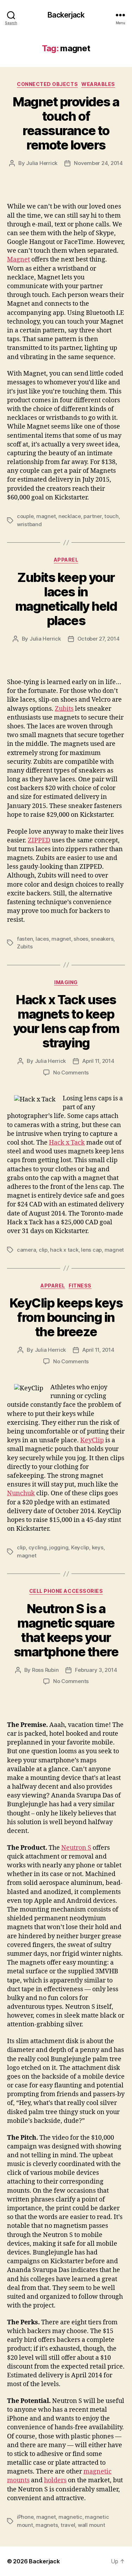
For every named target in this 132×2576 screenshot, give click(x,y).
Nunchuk (21, 1493)
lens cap (91, 1250)
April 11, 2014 (98, 1061)
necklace (70, 516)
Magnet (18, 260)
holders (55, 2480)
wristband (29, 524)
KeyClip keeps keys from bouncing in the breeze (66, 1317)
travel (68, 2525)
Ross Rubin (45, 1670)
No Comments (71, 1072)
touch (111, 516)
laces (42, 939)
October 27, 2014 (99, 639)
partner (92, 516)
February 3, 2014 (96, 1670)
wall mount (91, 2525)
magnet (46, 516)
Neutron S (76, 1848)
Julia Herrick (42, 163)
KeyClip (92, 1440)
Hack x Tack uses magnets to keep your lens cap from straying (66, 1021)
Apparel (66, 560)
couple (25, 516)
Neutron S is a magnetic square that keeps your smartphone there (66, 1630)
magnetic (70, 2517)
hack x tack (64, 1250)
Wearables (98, 84)
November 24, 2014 (98, 163)
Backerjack (66, 15)
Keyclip (80, 1547)
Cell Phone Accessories (66, 1591)
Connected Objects (47, 84)
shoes (81, 939)
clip (43, 1250)
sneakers (102, 939)
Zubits (64, 709)
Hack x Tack (67, 1143)
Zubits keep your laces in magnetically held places (66, 599)
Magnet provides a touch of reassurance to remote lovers (66, 123)
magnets (47, 2525)
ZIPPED (39, 840)
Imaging (66, 982)
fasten (25, 939)
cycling (38, 1547)
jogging (59, 1547)
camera (26, 1250)
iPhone (25, 2517)
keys (98, 1547)
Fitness (80, 1286)
